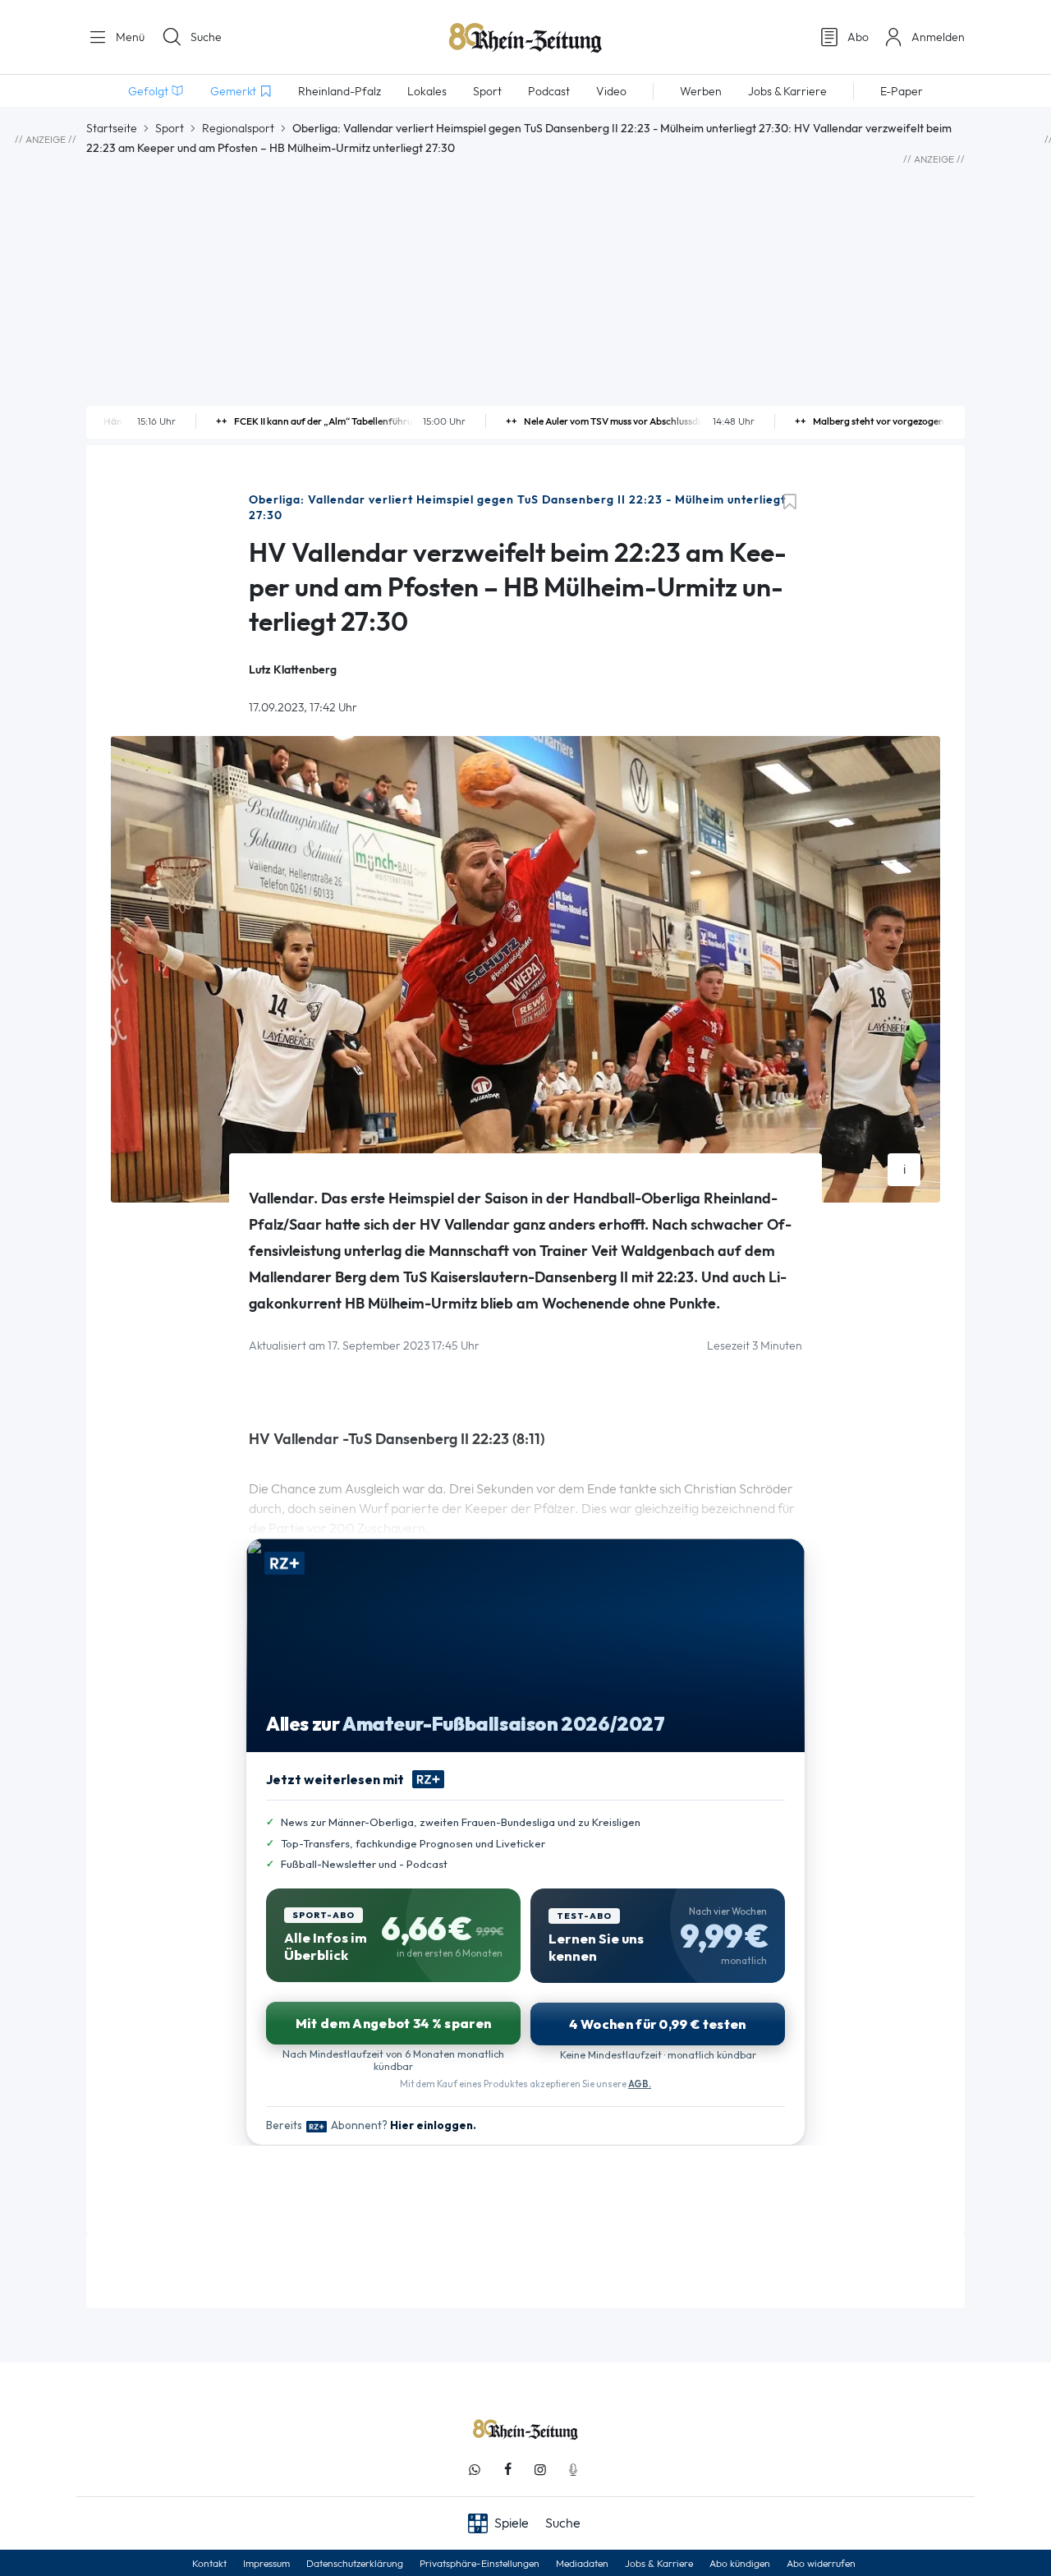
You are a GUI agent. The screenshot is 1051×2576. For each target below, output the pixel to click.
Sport (170, 128)
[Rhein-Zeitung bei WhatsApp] (475, 2470)
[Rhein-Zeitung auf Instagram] (540, 2470)
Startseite (112, 128)
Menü (129, 37)
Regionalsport (238, 128)
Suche (206, 37)
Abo (858, 37)
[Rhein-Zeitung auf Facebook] (507, 2470)
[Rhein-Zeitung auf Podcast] (573, 2470)
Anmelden (938, 37)
